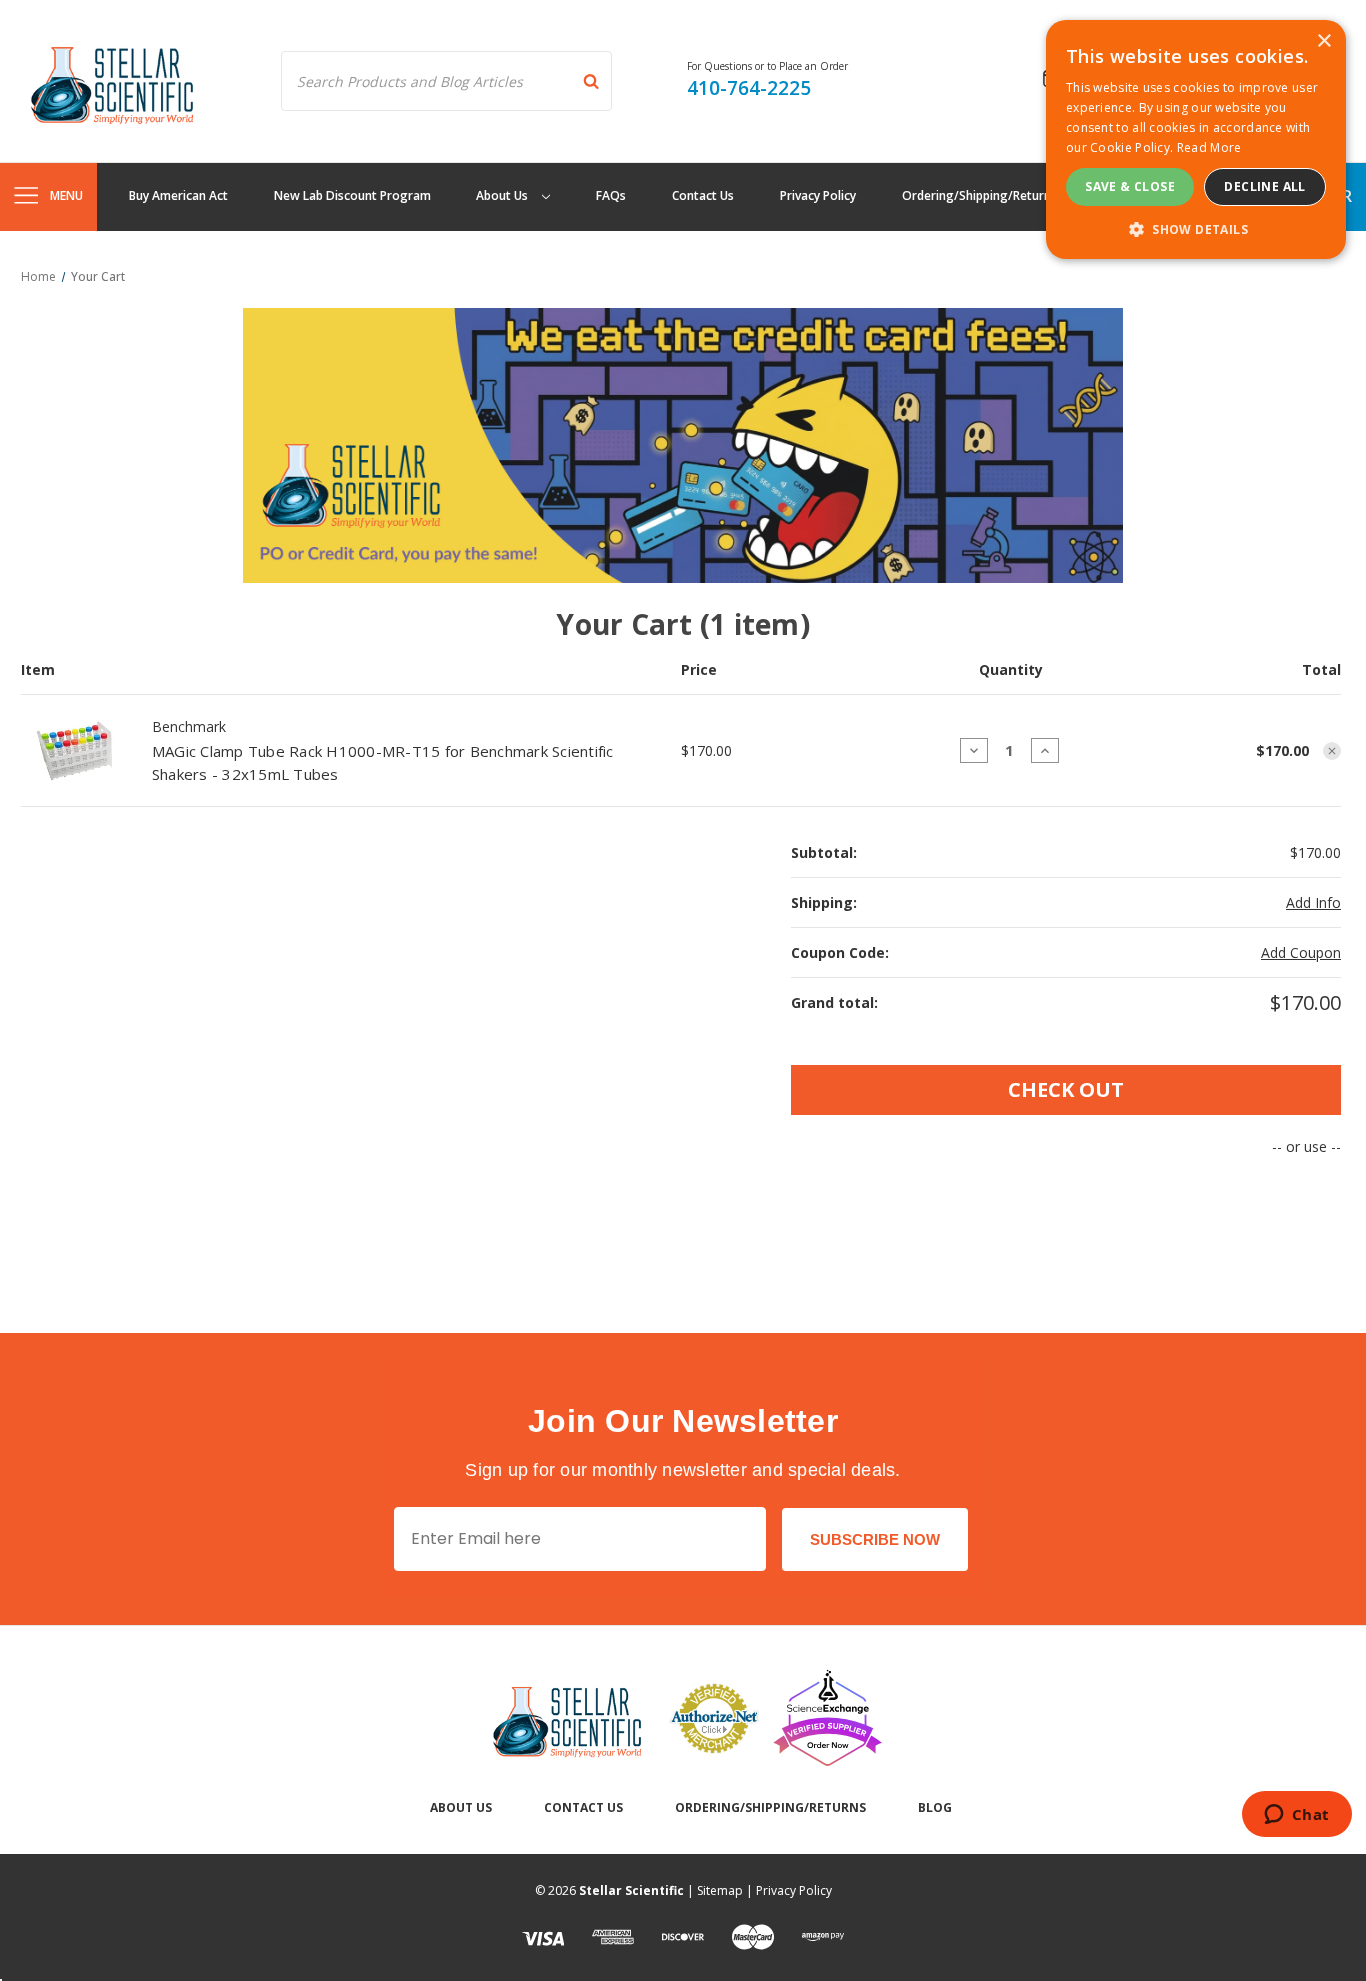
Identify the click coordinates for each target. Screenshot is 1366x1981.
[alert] (1196, 139)
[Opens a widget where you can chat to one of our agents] (1296, 1816)
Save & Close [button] (1130, 186)
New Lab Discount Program (352, 195)
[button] (1196, 229)
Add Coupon (1301, 952)
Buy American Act (178, 195)
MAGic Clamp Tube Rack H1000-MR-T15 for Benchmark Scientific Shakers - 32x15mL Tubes (383, 762)
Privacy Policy (818, 195)
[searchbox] (446, 81)
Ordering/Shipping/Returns (979, 195)
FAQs (611, 195)
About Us (503, 195)
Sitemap (720, 1890)
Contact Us (703, 195)
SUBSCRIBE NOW (875, 1539)
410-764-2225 (749, 88)
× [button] (1323, 41)
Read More (1209, 147)
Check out (1066, 1089)
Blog (935, 1807)
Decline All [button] (1264, 186)
